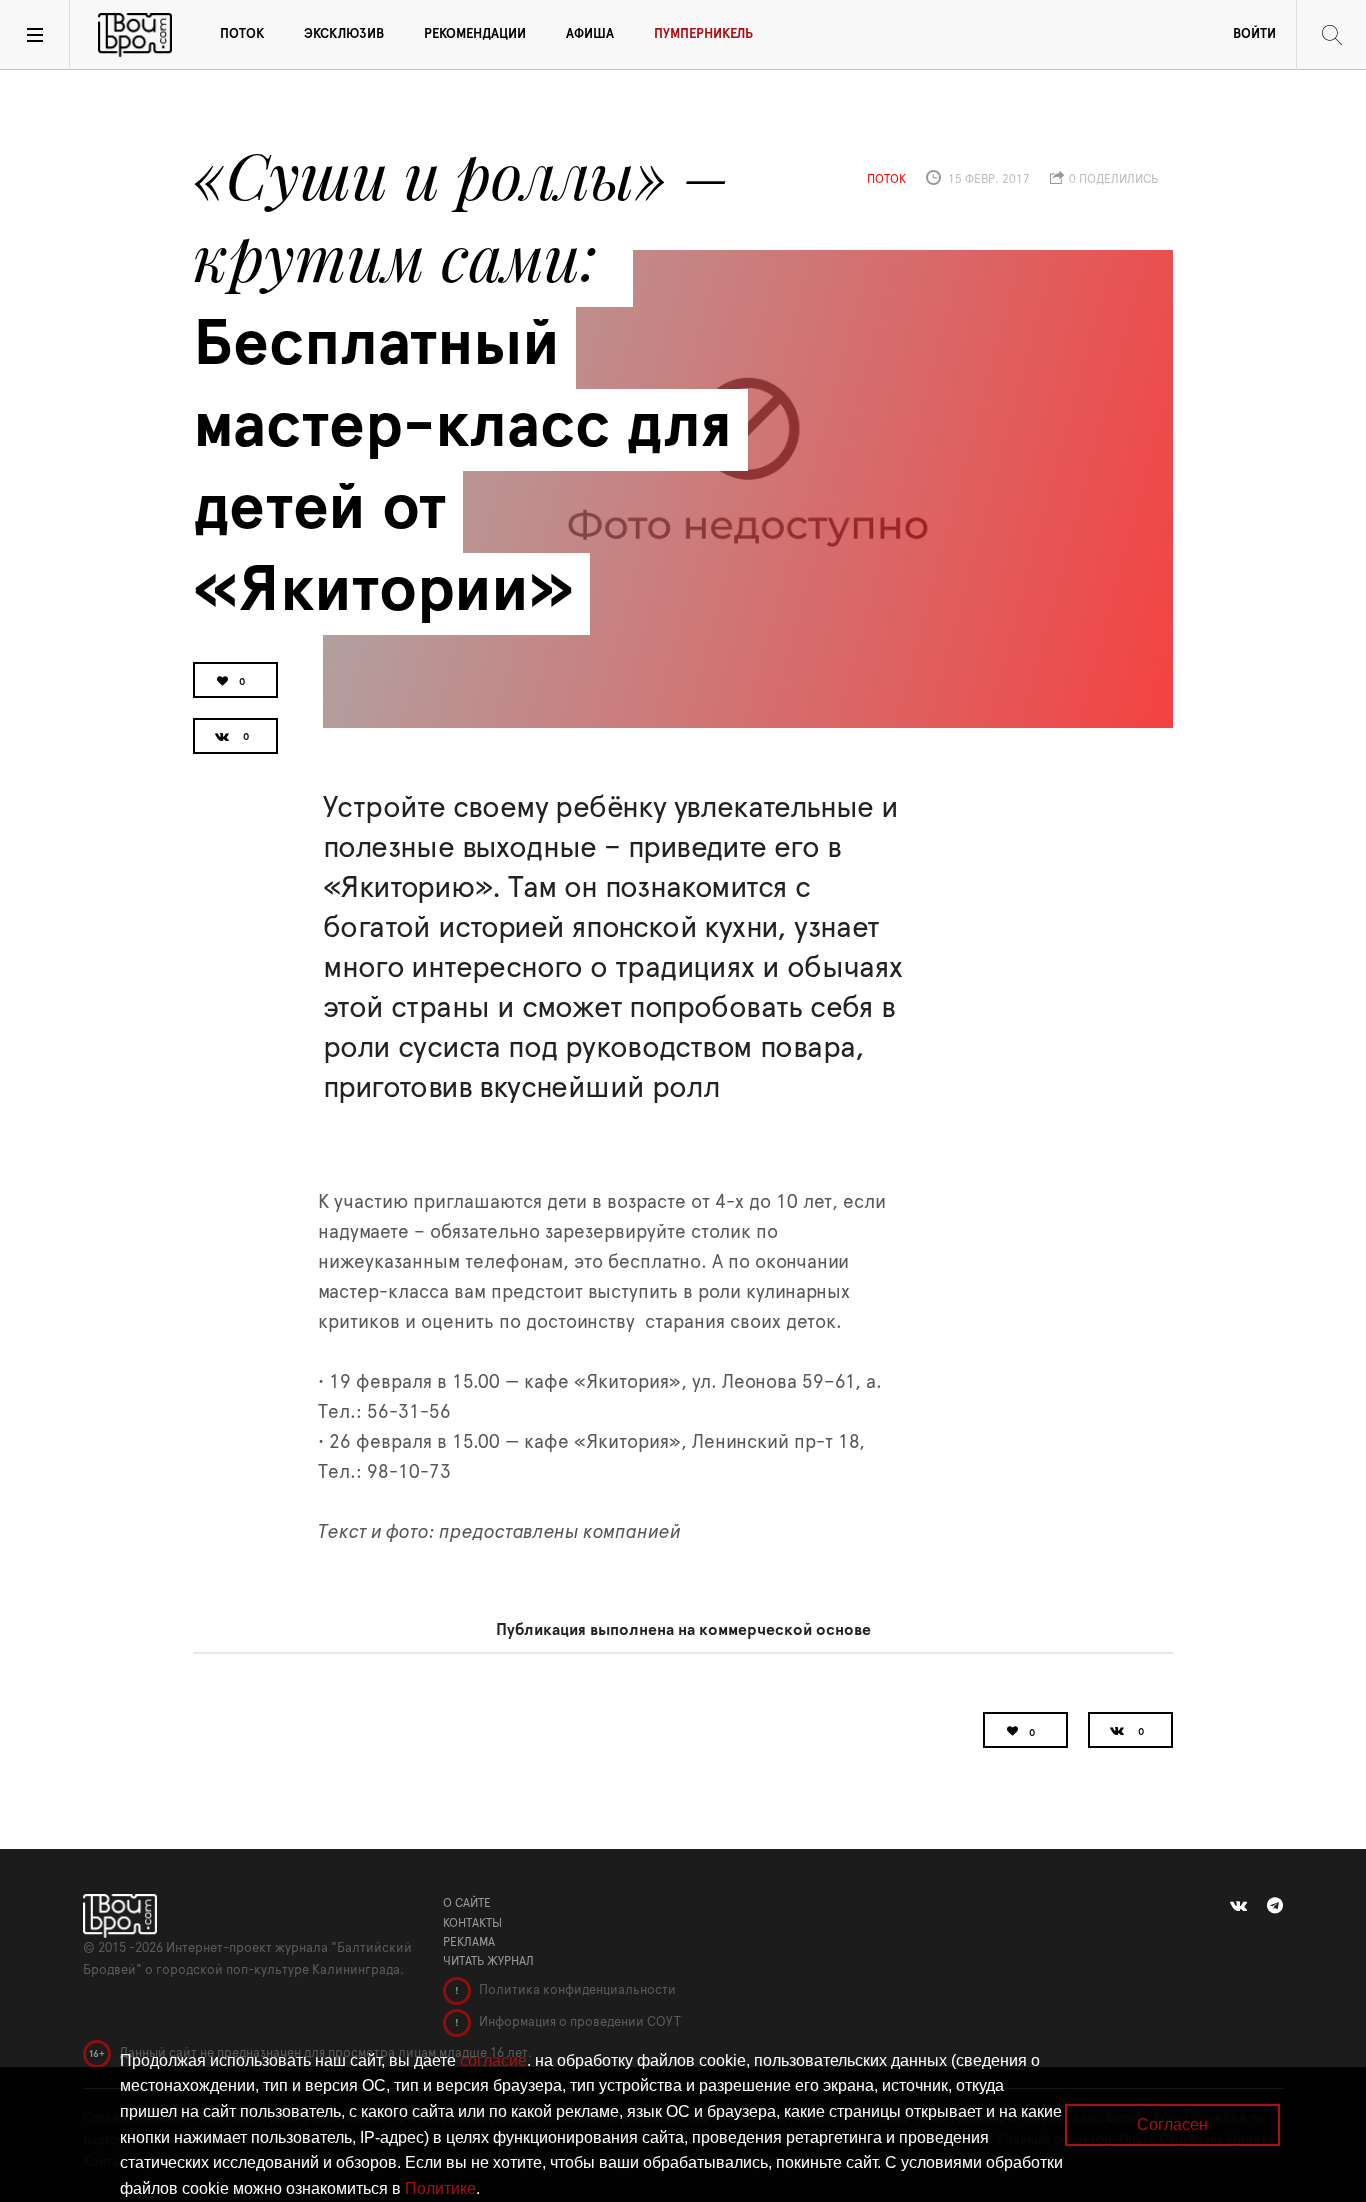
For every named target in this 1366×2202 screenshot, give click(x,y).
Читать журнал (488, 1961)
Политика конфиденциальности (576, 1990)
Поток (242, 34)
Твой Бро (135, 35)
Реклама (469, 1942)
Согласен (1172, 2124)
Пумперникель (703, 34)
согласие (493, 2060)
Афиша (590, 34)
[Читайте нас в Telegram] (1275, 1906)
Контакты (472, 1923)
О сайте (467, 1903)
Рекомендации (475, 34)
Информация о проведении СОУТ (578, 2022)
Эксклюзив (344, 34)
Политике (440, 2188)
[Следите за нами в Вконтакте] (1238, 1906)
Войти (1254, 34)
